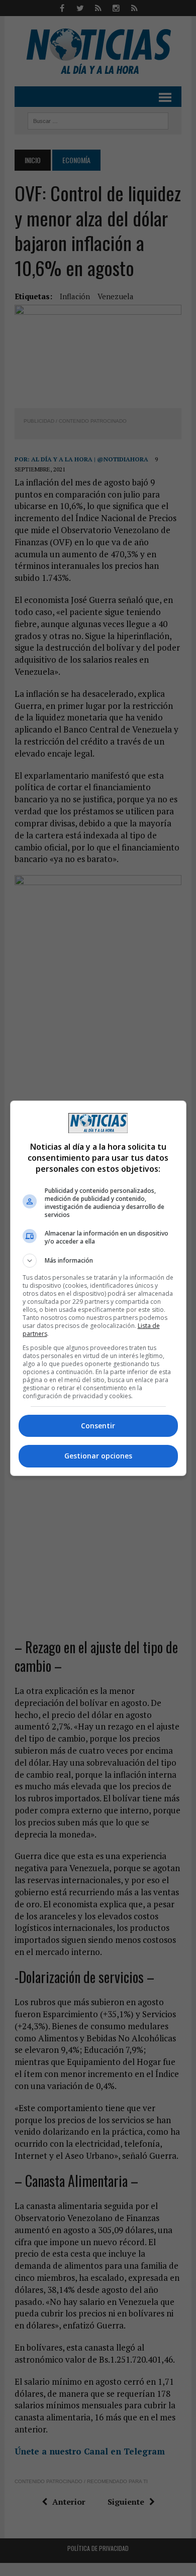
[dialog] (98, 1288)
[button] (98, 1261)
